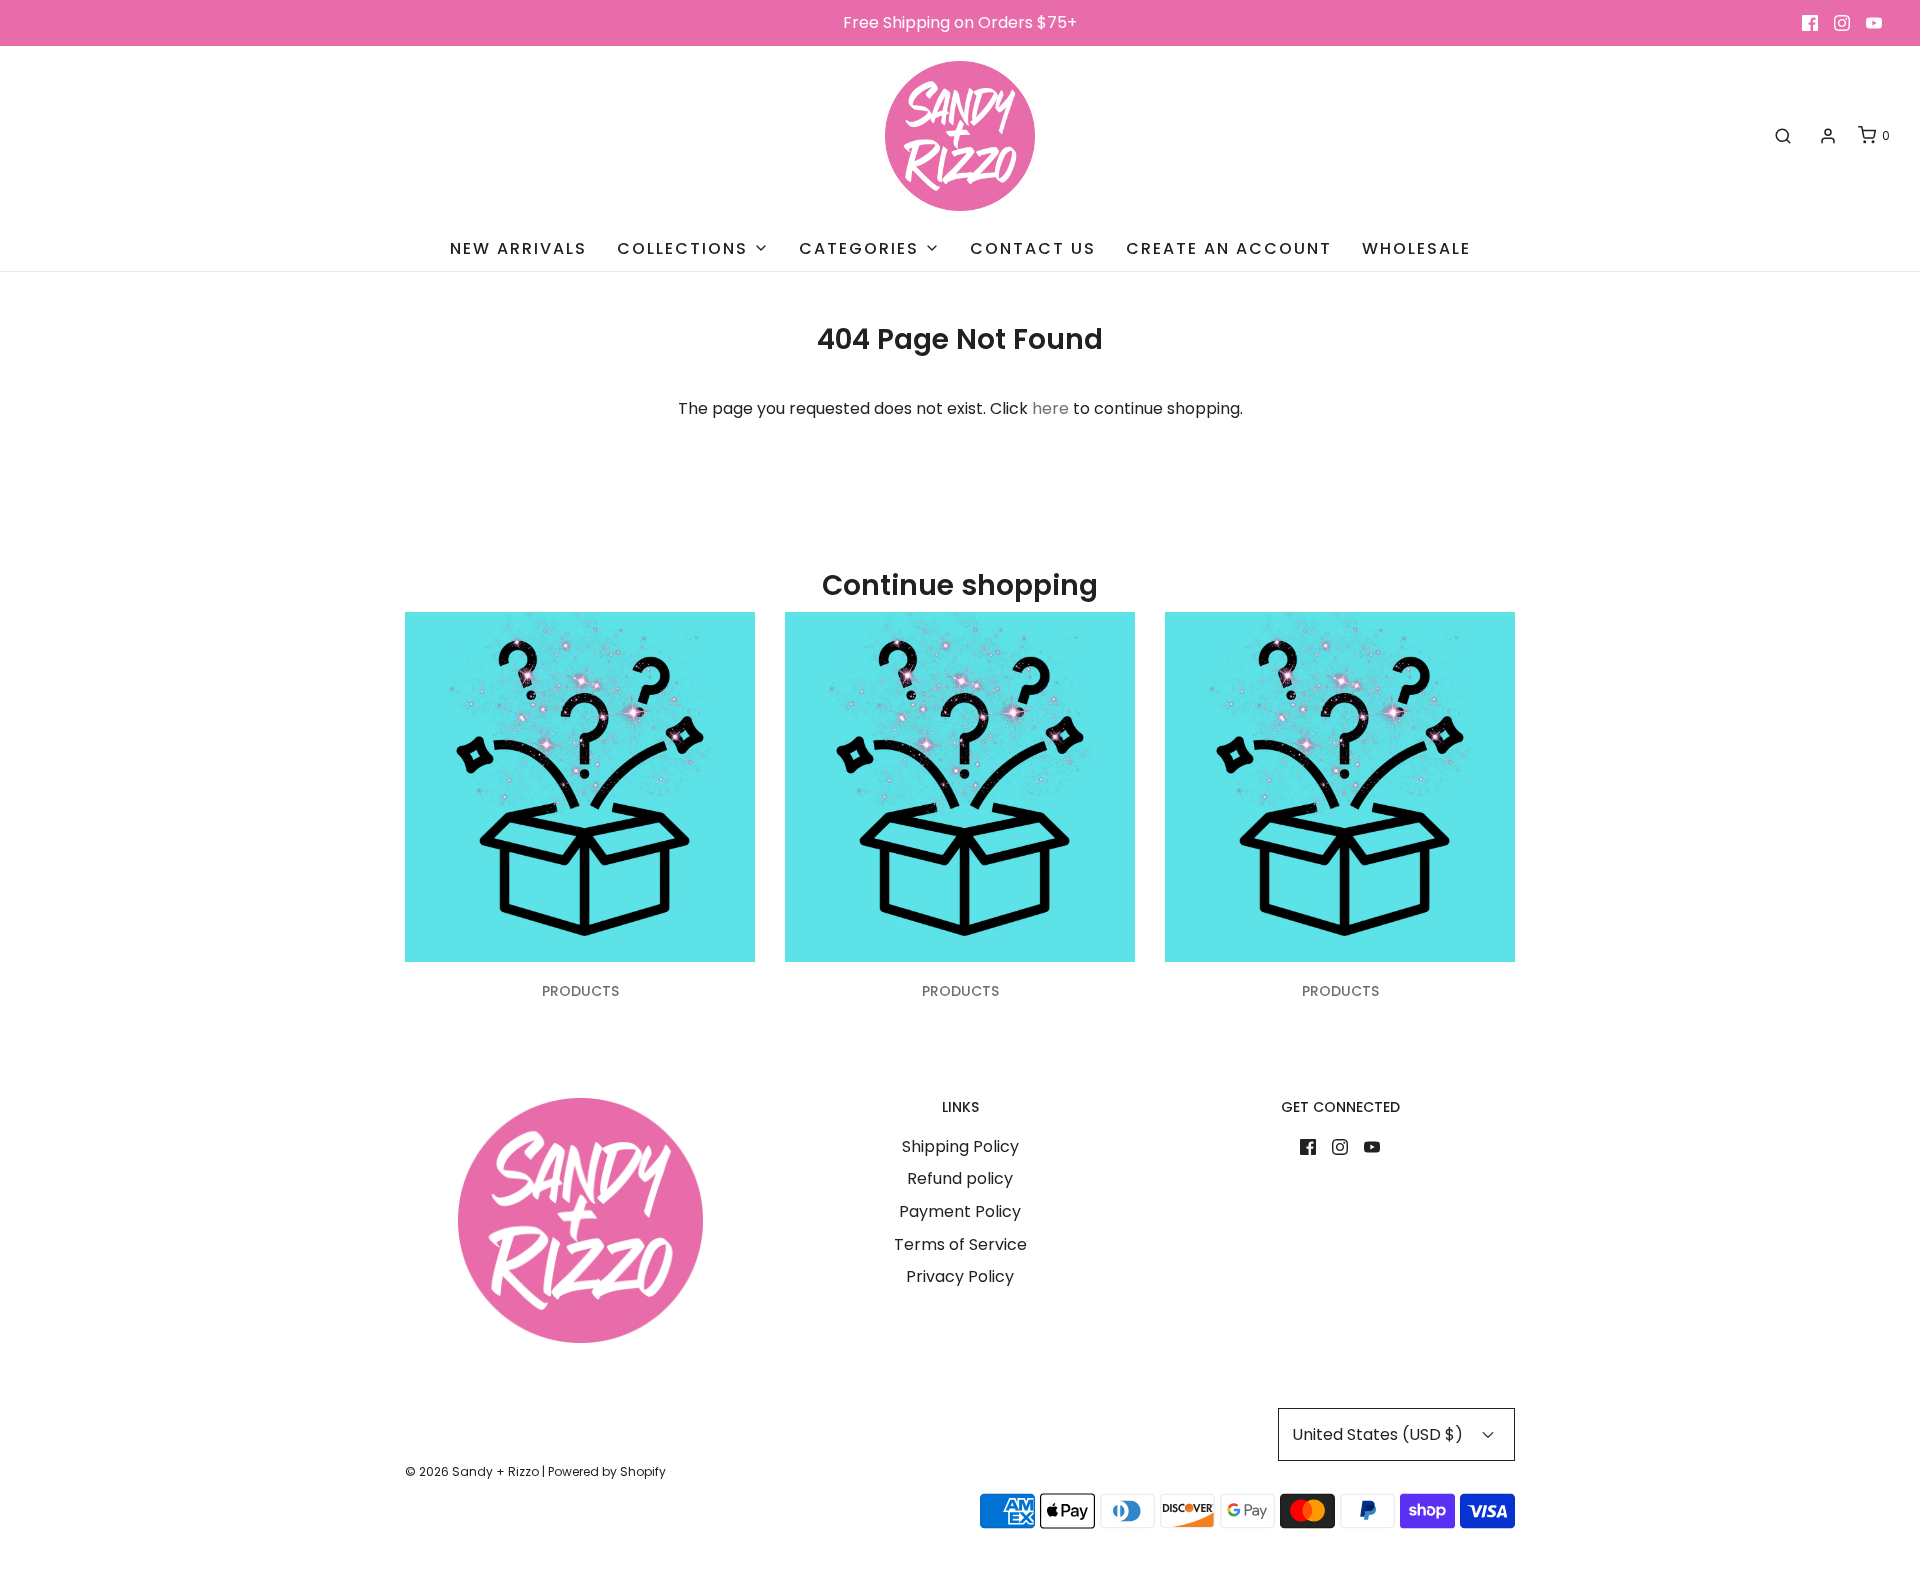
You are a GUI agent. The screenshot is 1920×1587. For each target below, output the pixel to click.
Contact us (1033, 248)
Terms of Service (960, 1244)
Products (580, 991)
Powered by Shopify (607, 1471)
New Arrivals (518, 248)
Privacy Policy (960, 1276)
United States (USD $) (1379, 1434)
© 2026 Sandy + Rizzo (472, 1471)
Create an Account (1229, 248)
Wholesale (1416, 248)
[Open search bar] (1783, 136)
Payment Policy (960, 1211)
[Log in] (1828, 136)
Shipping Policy (960, 1146)
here (1050, 408)
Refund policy (960, 1178)
